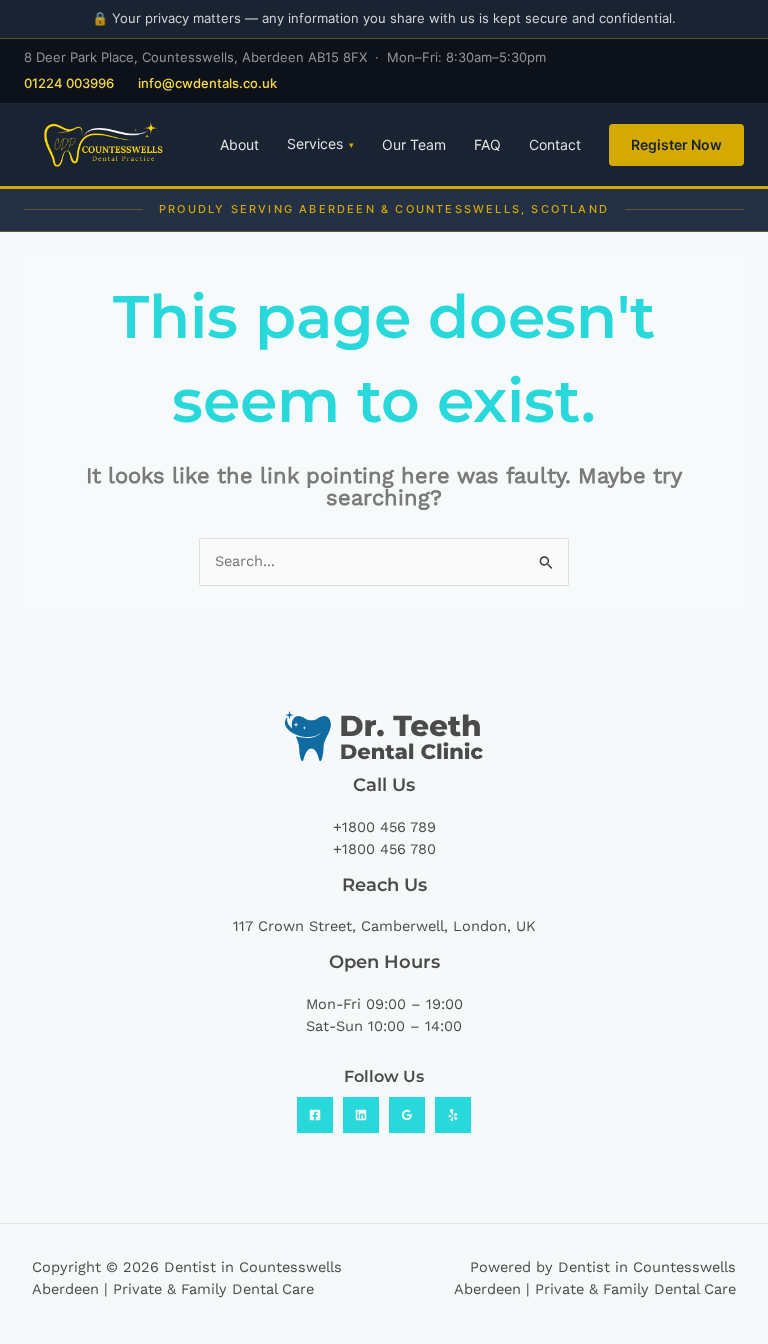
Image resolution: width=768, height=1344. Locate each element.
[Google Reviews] (407, 1115)
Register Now (676, 144)
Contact (555, 144)
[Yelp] (453, 1115)
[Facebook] (315, 1115)
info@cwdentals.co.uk (207, 83)
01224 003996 (69, 83)
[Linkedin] (361, 1115)
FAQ (487, 144)
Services (320, 143)
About (239, 144)
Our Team (414, 144)
